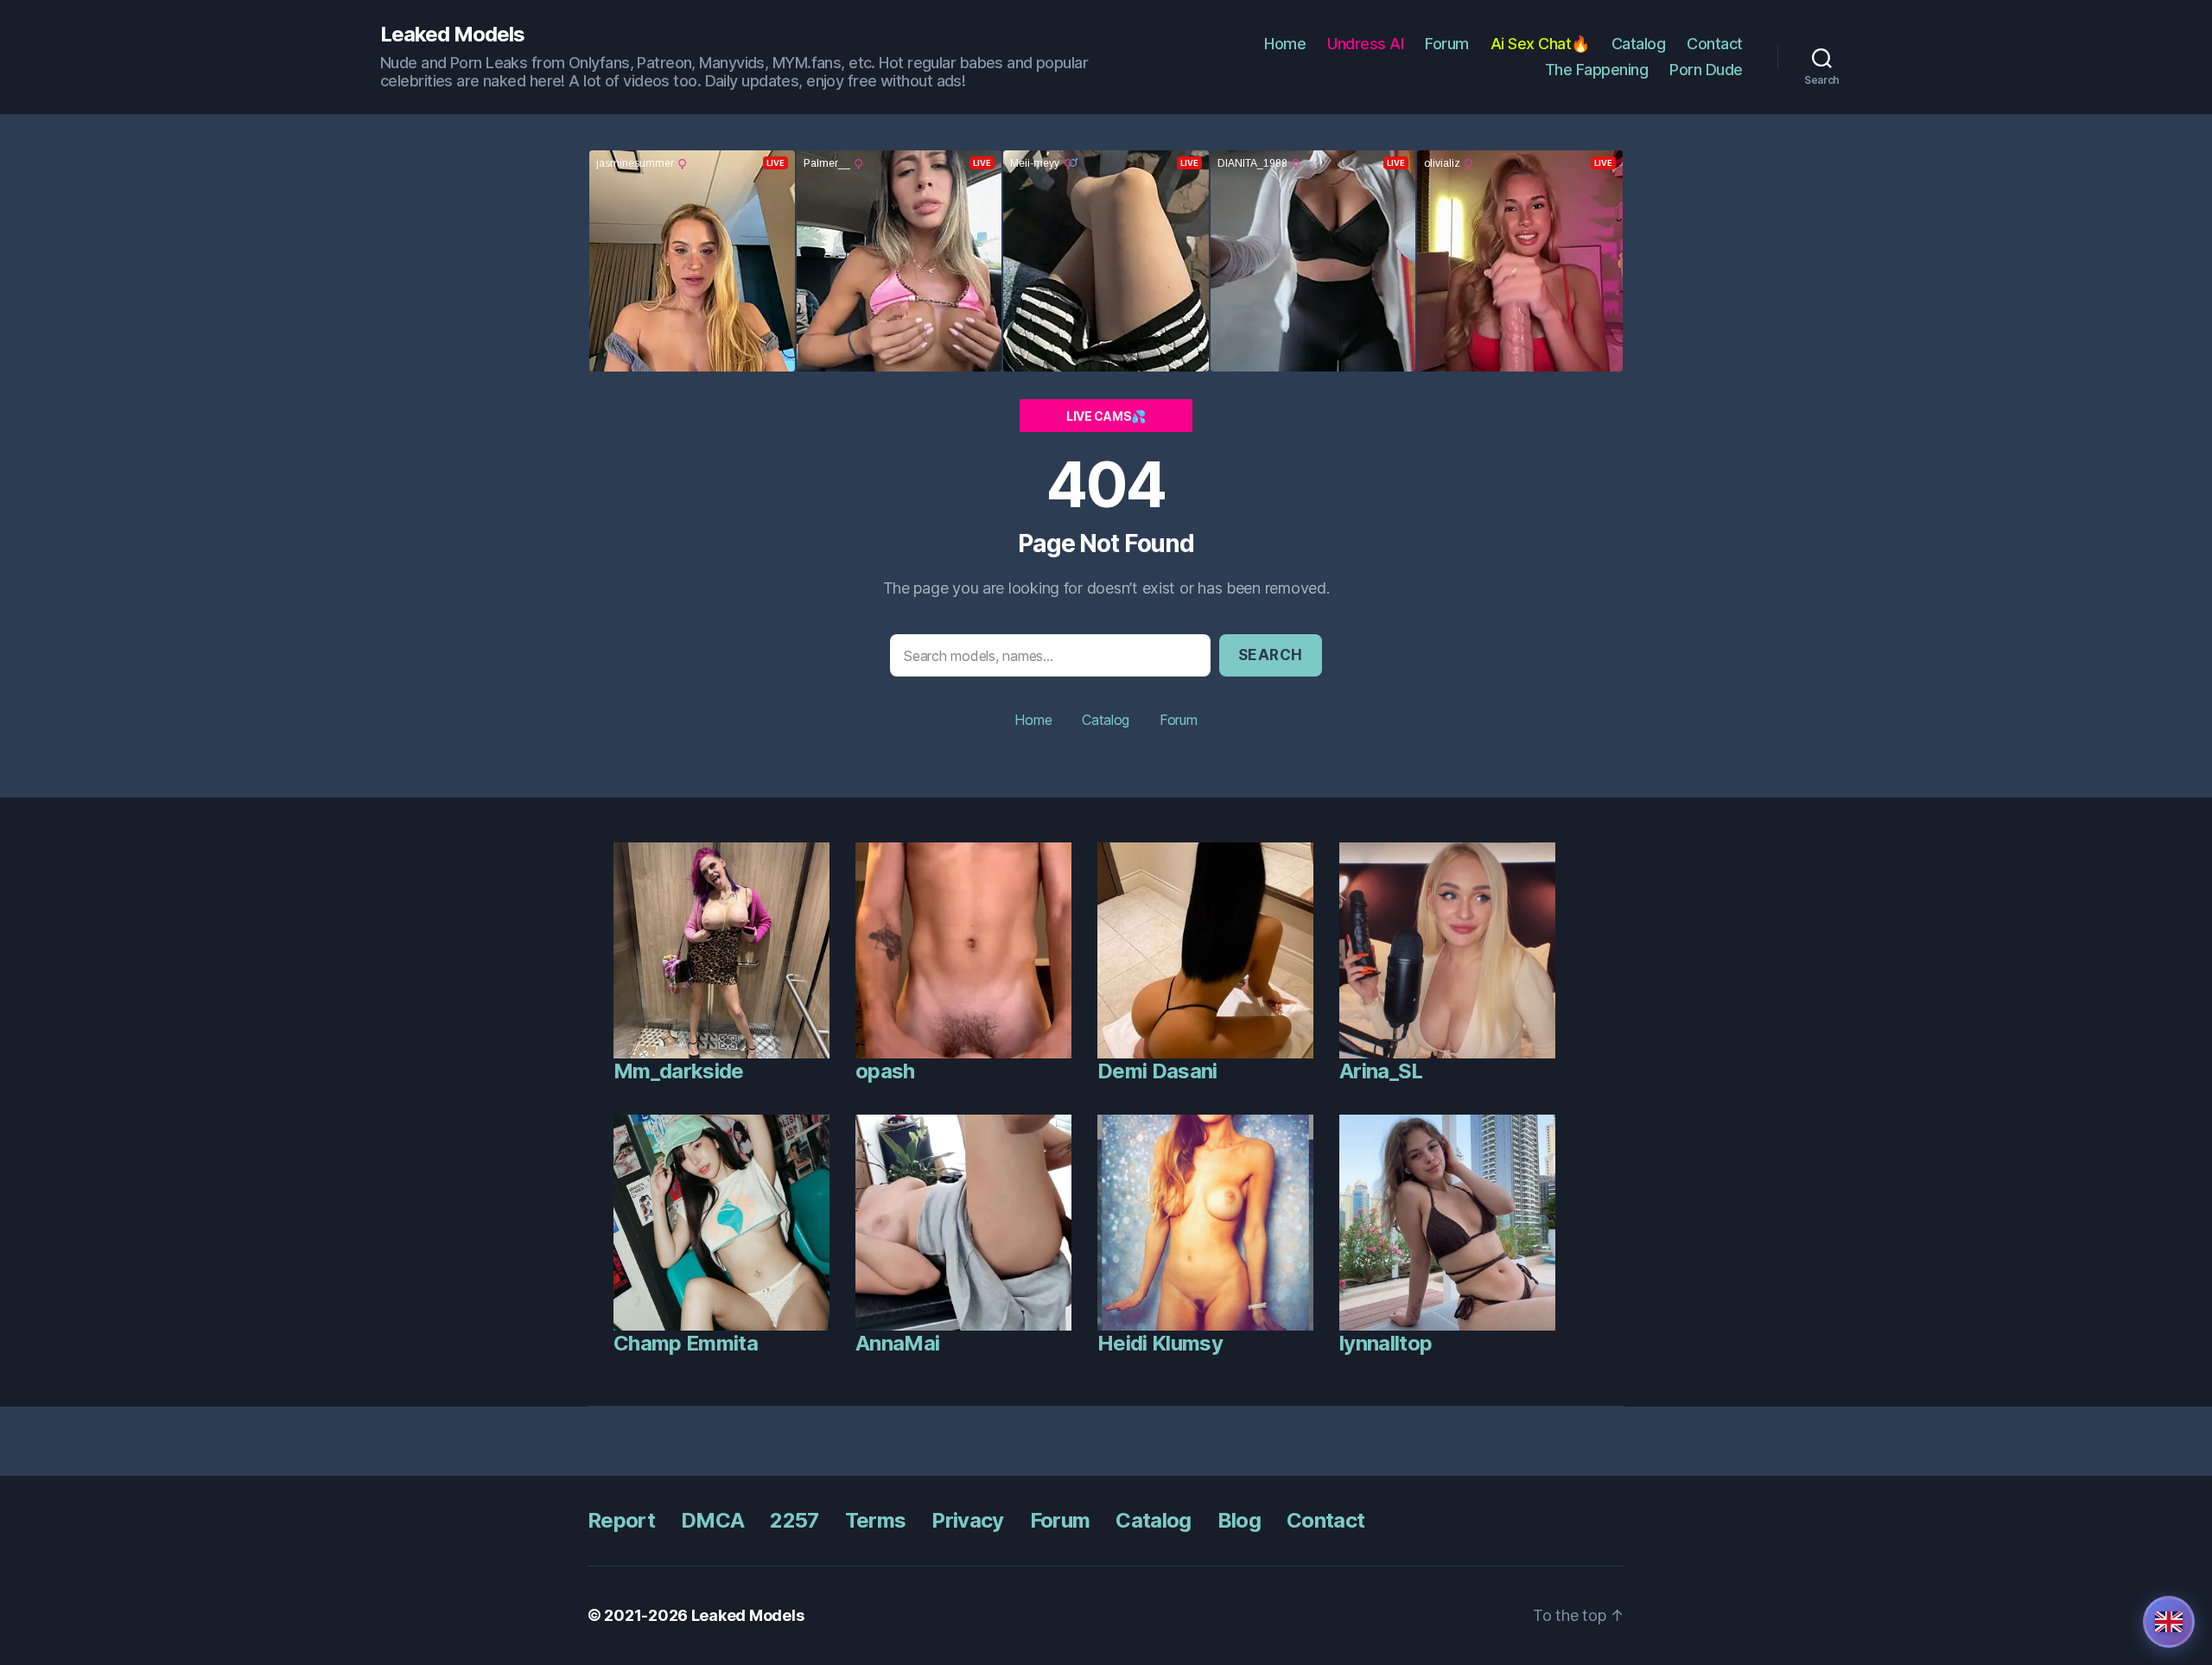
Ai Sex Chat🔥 (1540, 44)
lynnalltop (1386, 1343)
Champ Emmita (686, 1343)
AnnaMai (897, 1343)
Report (621, 1520)
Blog (1239, 1520)
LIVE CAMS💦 (1106, 416)
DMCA (712, 1520)
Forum (1447, 44)
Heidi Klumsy (1160, 1343)
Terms (876, 1520)
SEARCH (1271, 655)
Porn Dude (1706, 70)
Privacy (967, 1520)
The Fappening (1597, 70)
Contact (1715, 44)
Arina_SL (1381, 1071)
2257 (794, 1520)
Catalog (1639, 44)
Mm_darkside (679, 1071)
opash (885, 1071)
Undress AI (1365, 44)
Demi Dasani (1157, 1071)
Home (1285, 44)
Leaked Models (452, 35)
